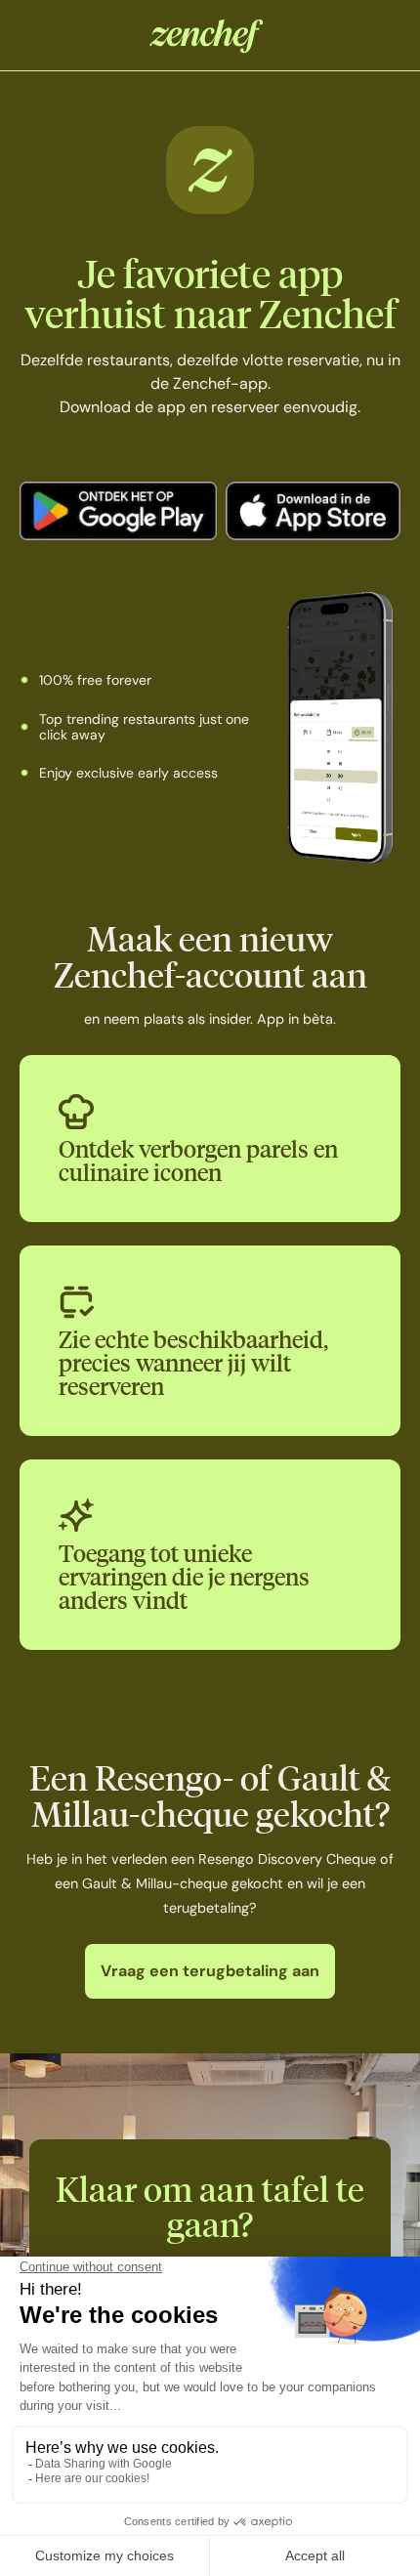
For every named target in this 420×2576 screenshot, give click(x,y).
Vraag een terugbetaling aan (210, 1971)
